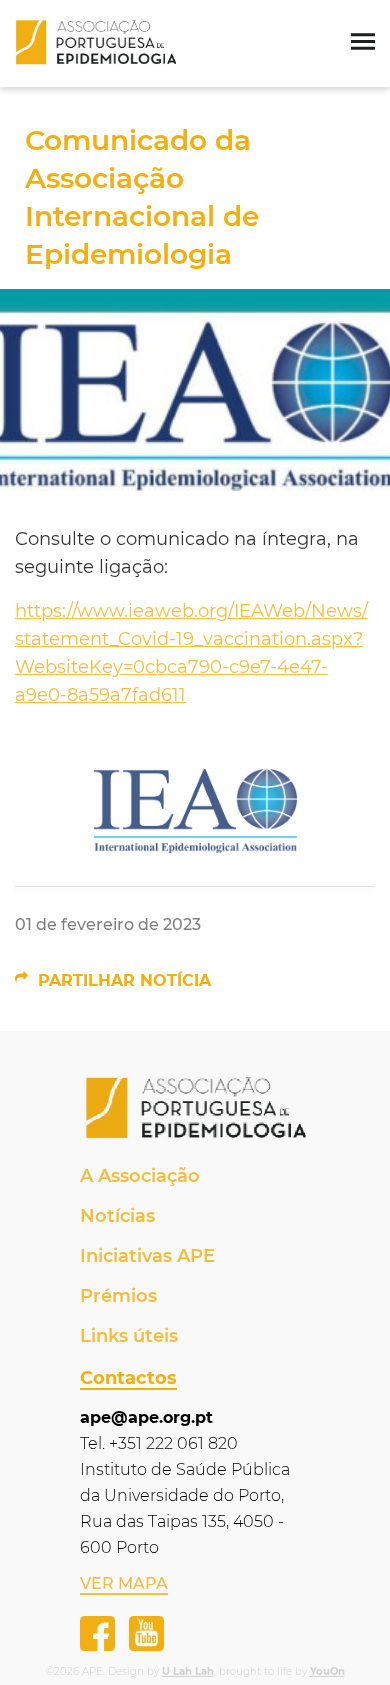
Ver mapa (124, 1583)
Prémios (118, 1296)
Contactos (128, 1378)
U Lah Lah (188, 1671)
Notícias (117, 1216)
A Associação (140, 1176)
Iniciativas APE (147, 1256)
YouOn (327, 1671)
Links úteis (129, 1336)
